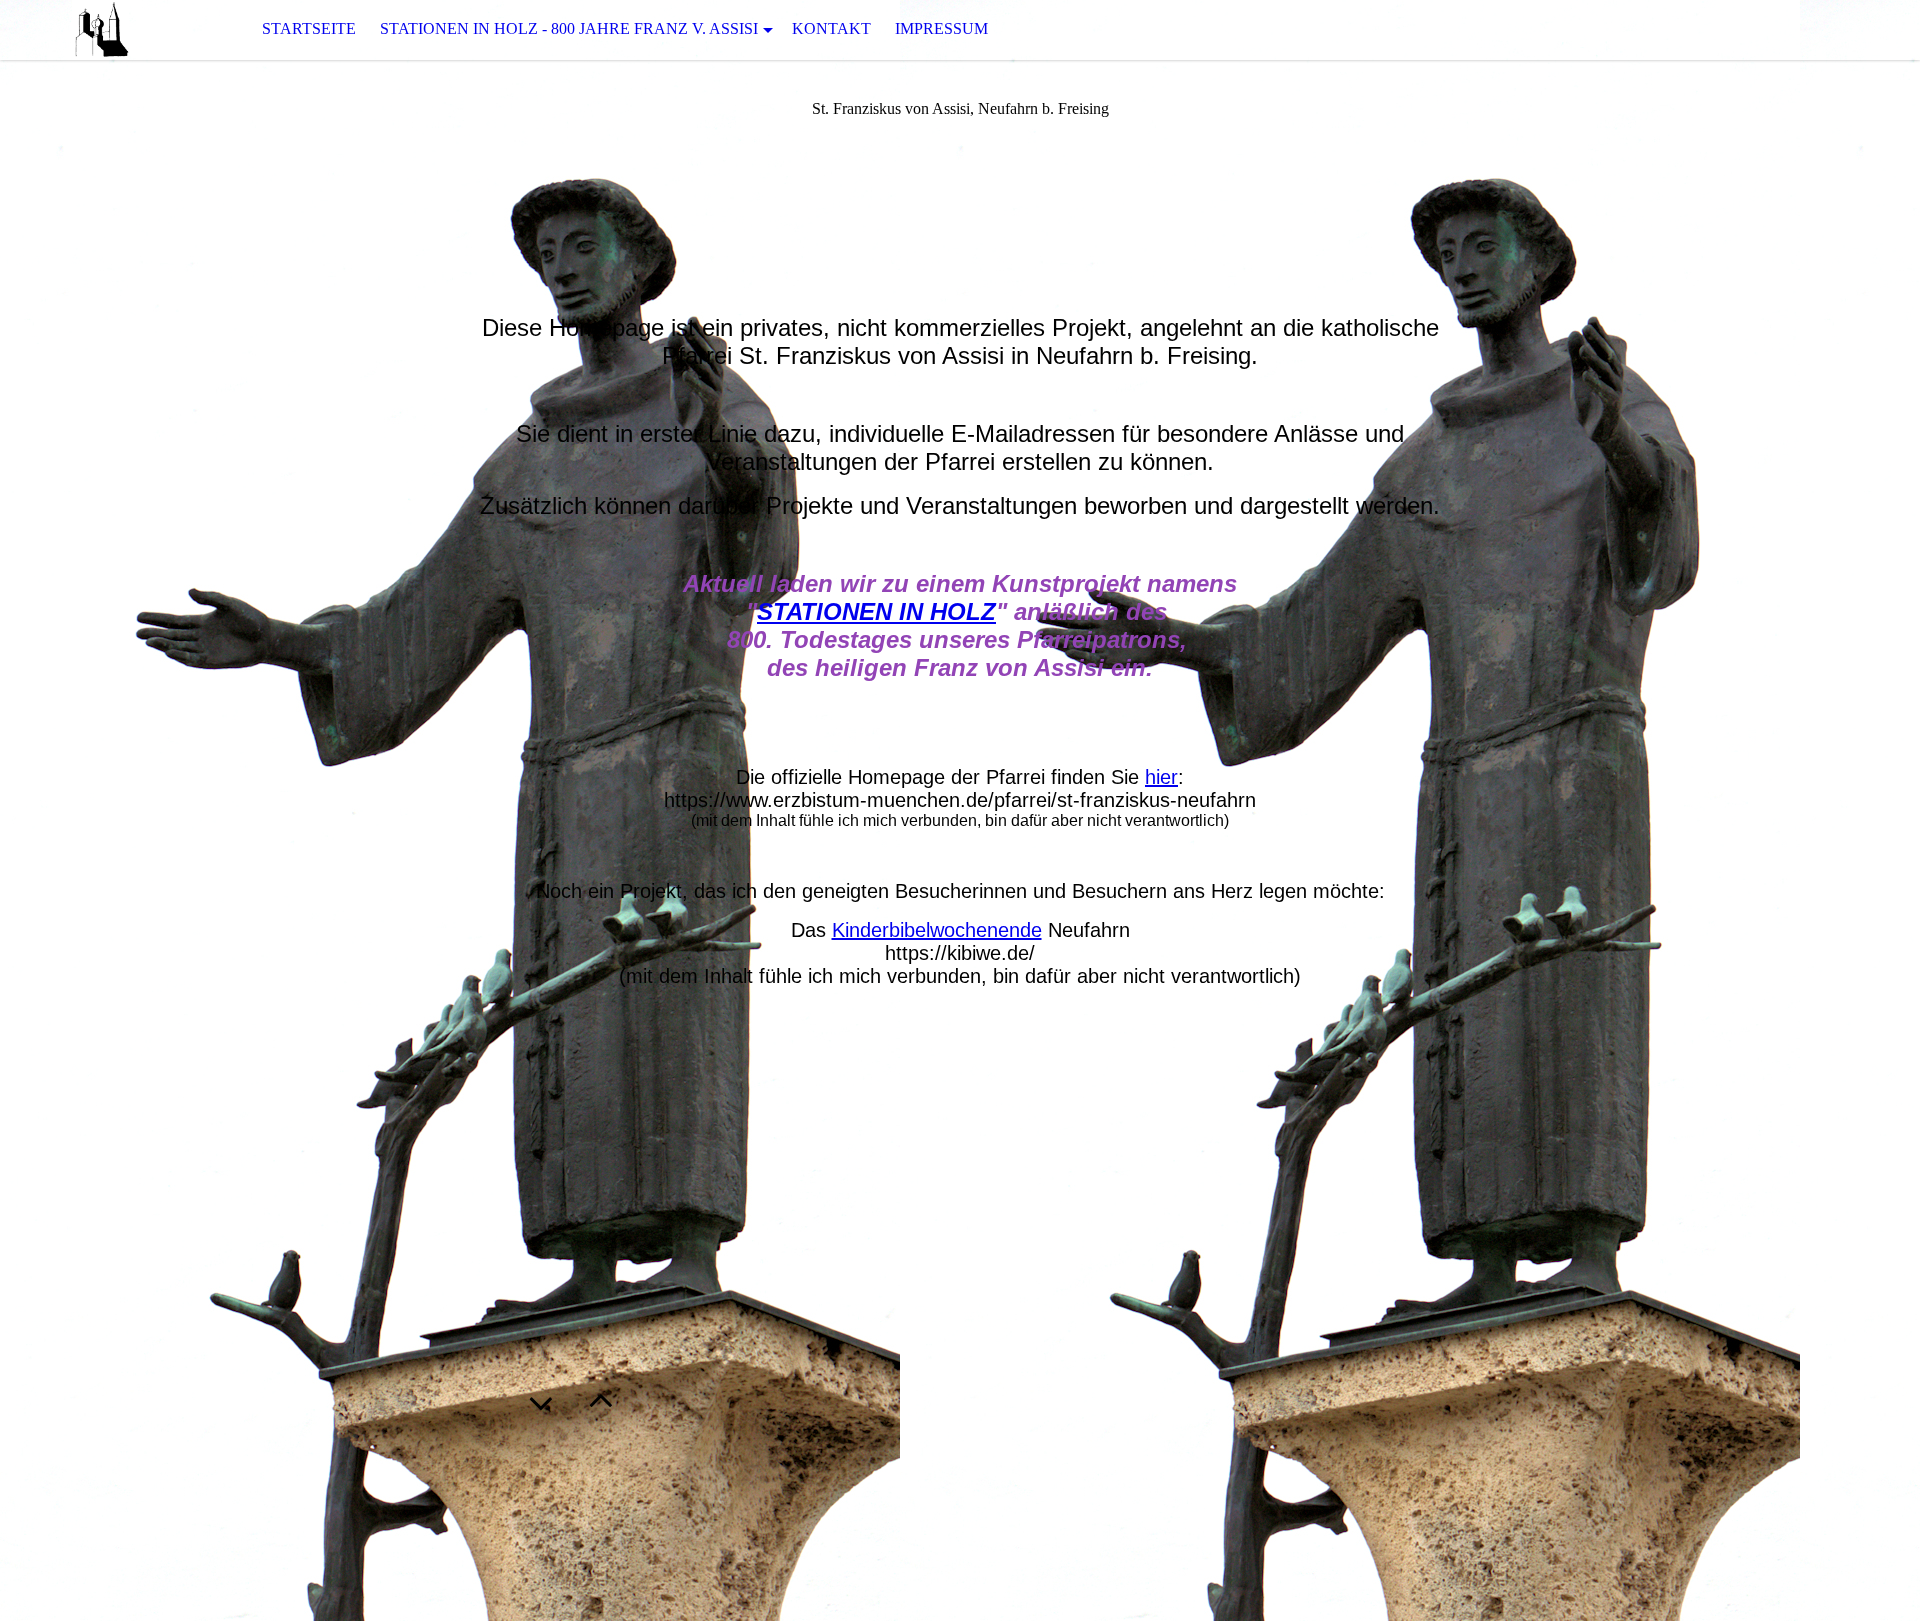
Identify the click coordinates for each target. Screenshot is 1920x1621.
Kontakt (831, 28)
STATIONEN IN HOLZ (876, 611)
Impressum (941, 28)
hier (1161, 777)
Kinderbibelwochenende (937, 930)
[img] (100, 29)
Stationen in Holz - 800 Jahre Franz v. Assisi (569, 28)
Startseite (309, 28)
